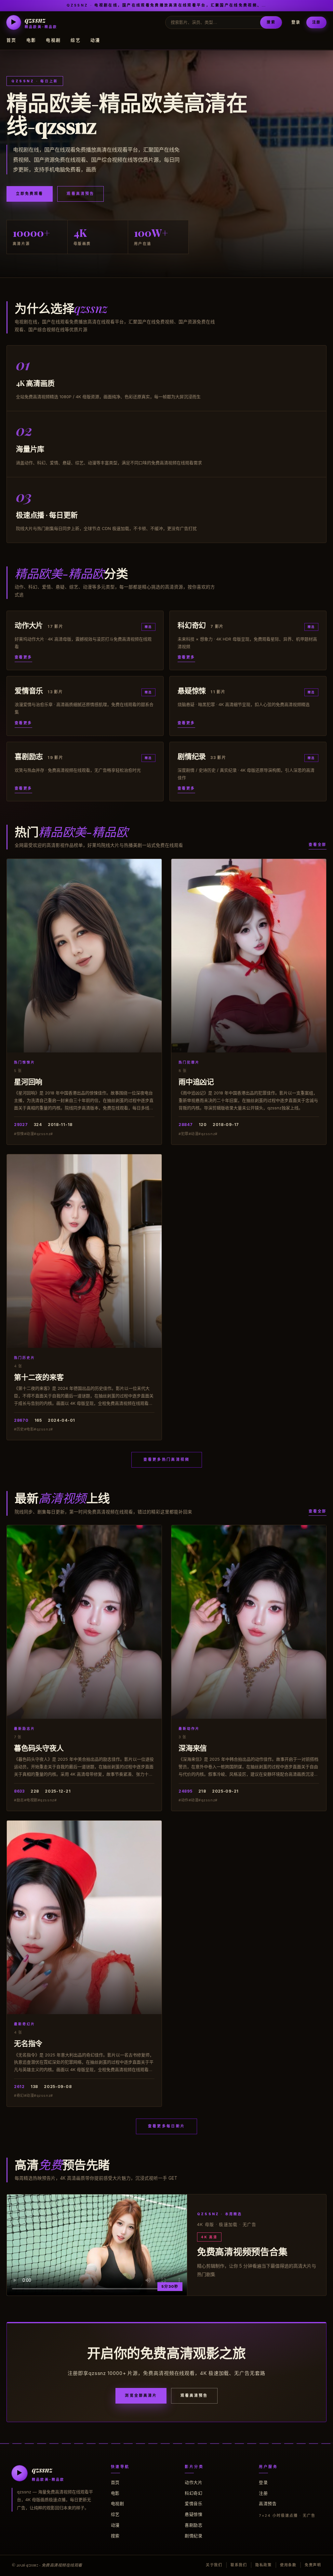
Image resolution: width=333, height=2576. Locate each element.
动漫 (95, 40)
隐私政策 (264, 2565)
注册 (316, 22)
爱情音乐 (193, 2503)
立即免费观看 (30, 194)
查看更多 (23, 657)
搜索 (271, 22)
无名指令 (28, 2043)
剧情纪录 (193, 2536)
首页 (12, 40)
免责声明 (313, 2565)
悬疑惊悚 (193, 2514)
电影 (31, 40)
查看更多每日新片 (166, 2126)
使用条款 (288, 2565)
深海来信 (193, 1748)
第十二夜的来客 (39, 1377)
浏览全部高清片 (141, 2395)
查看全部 (318, 845)
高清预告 (268, 2503)
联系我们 (239, 2565)
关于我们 (214, 2565)
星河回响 (28, 1081)
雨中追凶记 (196, 1081)
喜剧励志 (193, 2525)
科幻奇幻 (193, 2493)
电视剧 (53, 40)
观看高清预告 (80, 194)
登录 (296, 22)
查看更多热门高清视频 (167, 1459)
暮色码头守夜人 (39, 1748)
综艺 (76, 40)
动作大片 (193, 2482)
